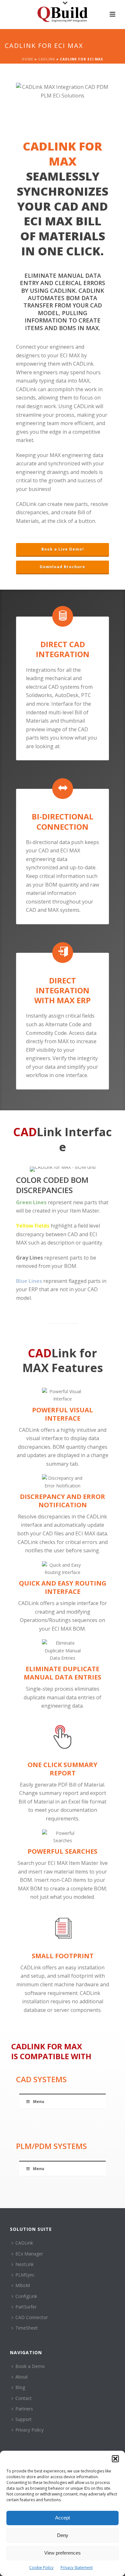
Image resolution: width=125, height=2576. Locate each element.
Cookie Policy (41, 2568)
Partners (24, 2409)
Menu (39, 2102)
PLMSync (25, 2275)
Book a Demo (30, 2366)
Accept (63, 2518)
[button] (115, 2459)
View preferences (63, 2553)
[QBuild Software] (63, 14)
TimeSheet (27, 2328)
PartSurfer (26, 2307)
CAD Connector (32, 2317)
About (22, 2377)
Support (24, 2419)
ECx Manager (29, 2254)
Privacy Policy (29, 2430)
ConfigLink (26, 2296)
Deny (63, 2535)
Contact (24, 2398)
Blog (20, 2387)
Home (28, 59)
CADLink (47, 59)
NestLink (25, 2264)
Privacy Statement (77, 2568)
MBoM (23, 2285)
